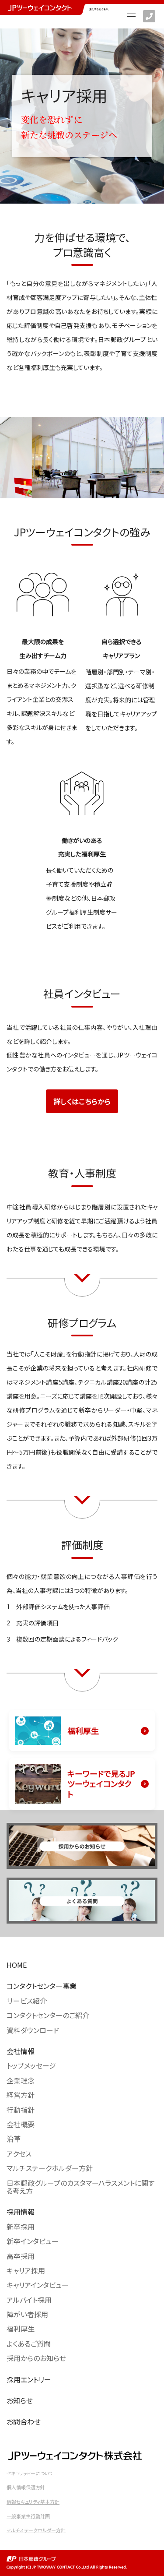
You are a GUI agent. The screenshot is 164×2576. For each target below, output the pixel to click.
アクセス (19, 2153)
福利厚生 (21, 2329)
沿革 (14, 2139)
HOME (17, 1965)
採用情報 (21, 2212)
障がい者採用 (27, 2314)
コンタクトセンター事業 (42, 1986)
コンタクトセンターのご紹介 (48, 2015)
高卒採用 (21, 2256)
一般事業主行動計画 (28, 2516)
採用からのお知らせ (36, 2358)
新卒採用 (21, 2227)
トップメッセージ (31, 2065)
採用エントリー (29, 2379)
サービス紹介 (27, 2001)
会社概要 (21, 2124)
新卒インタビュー (33, 2241)
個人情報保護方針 (26, 2487)
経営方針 (21, 2095)
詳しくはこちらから (82, 1101)
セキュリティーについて (30, 2473)
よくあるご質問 (29, 2343)
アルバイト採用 (29, 2300)
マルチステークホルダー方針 (50, 2168)
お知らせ (20, 2400)
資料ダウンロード (33, 2030)
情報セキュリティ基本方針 (33, 2502)
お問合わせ (24, 2421)
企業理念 (21, 2080)
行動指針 (21, 2110)
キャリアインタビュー (38, 2285)
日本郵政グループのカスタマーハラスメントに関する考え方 (80, 2187)
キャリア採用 (26, 2270)
